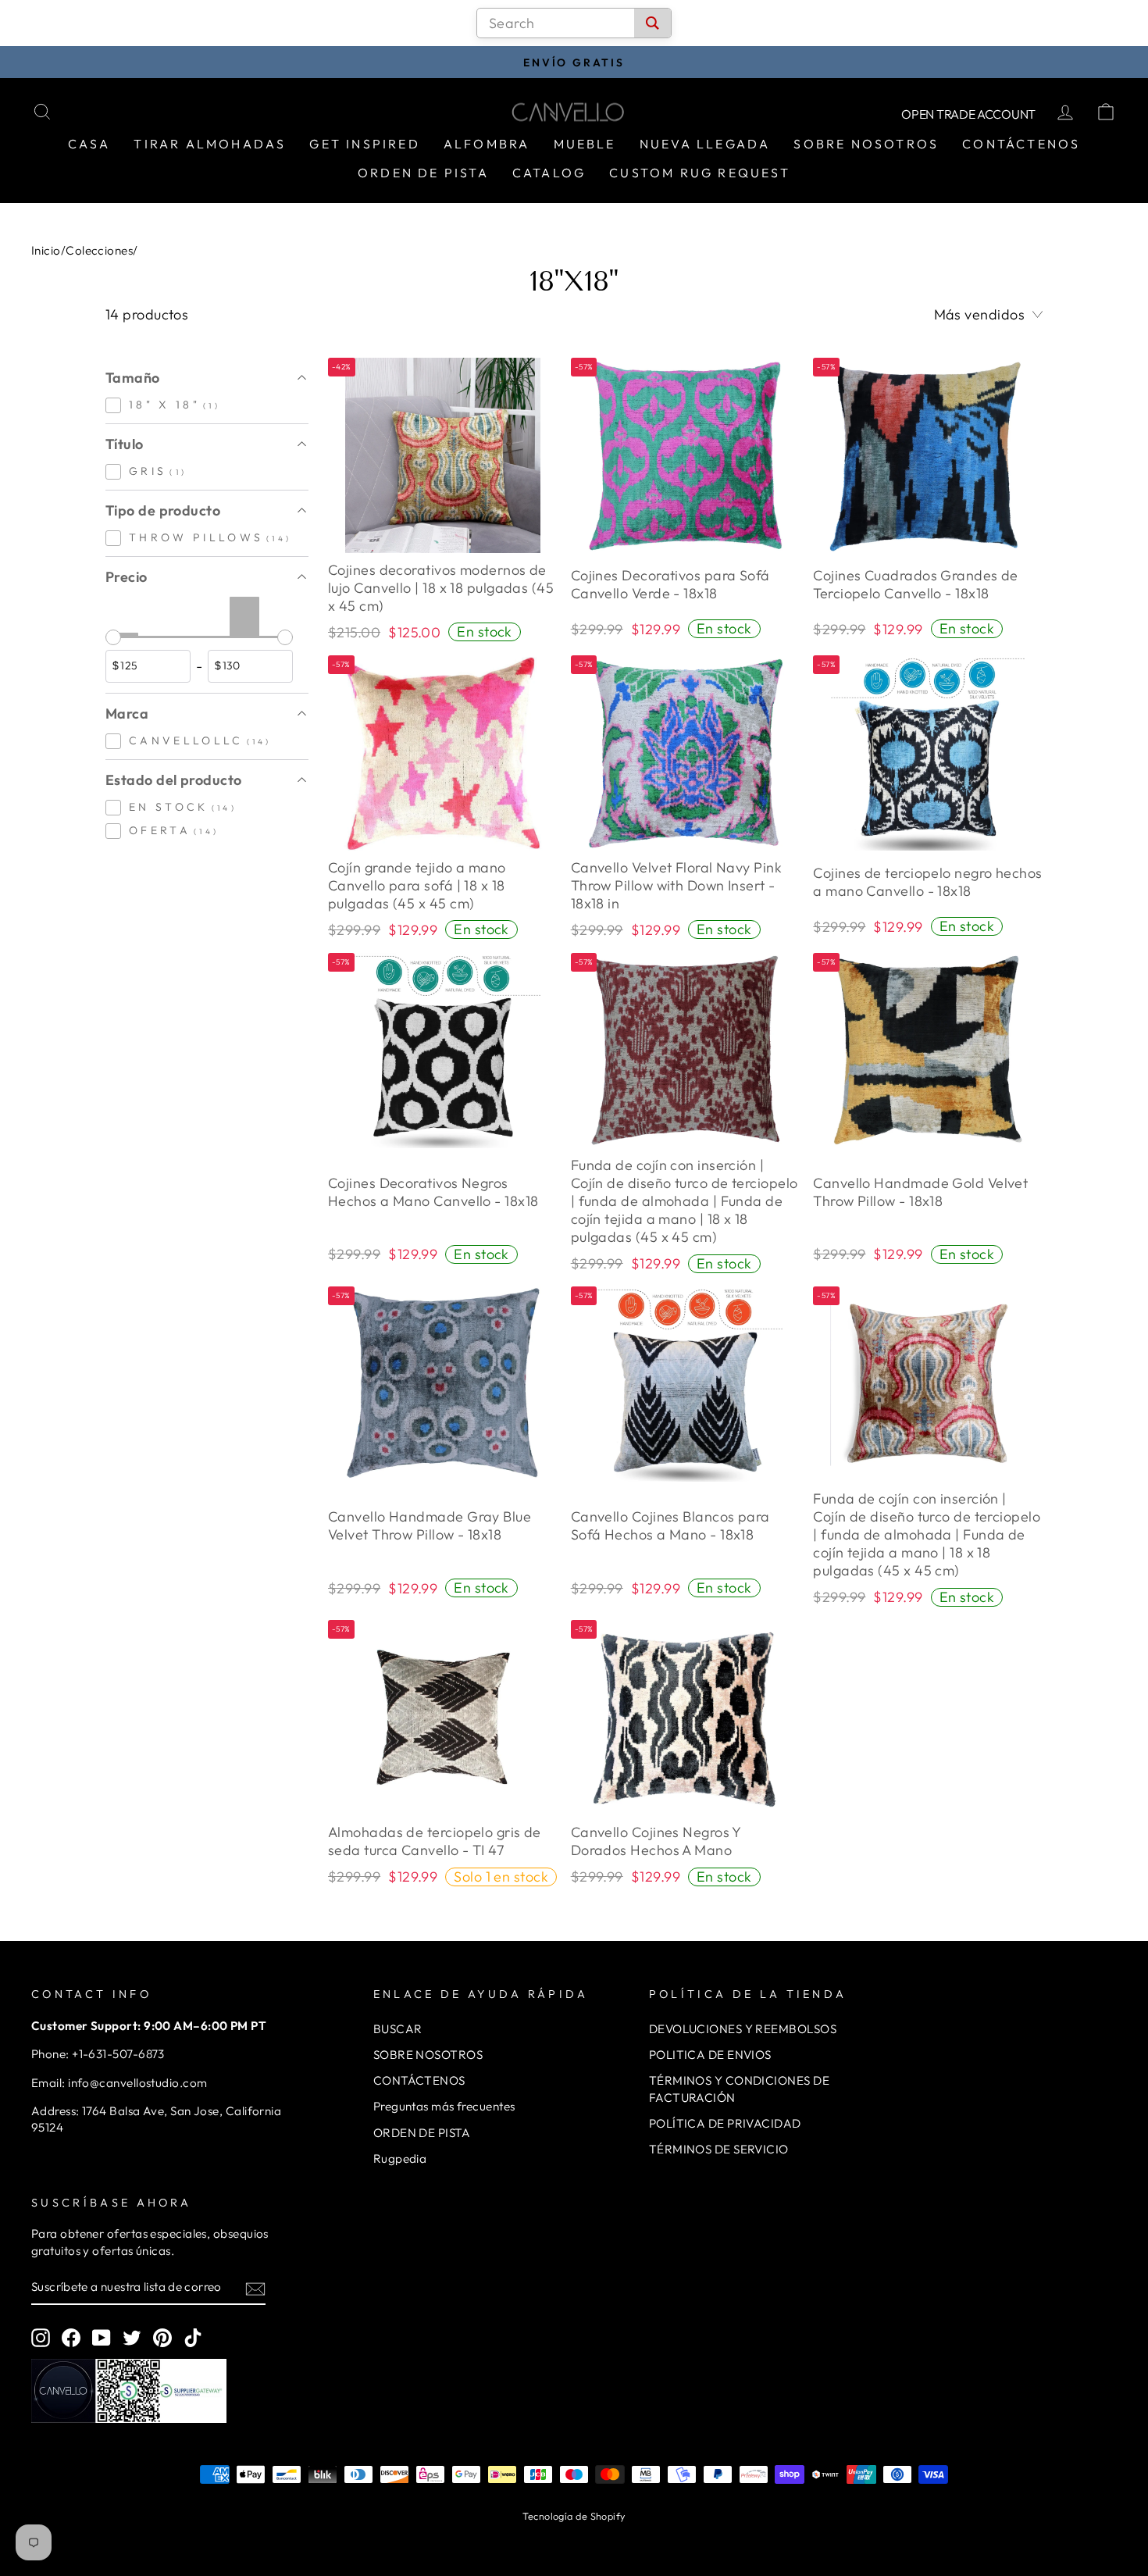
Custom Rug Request (700, 173)
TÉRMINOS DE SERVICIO (719, 2149)
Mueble (585, 144)
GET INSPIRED (364, 144)
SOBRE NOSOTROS (428, 2055)
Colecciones (99, 250)
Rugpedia (400, 2159)
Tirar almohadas (210, 144)
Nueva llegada (705, 144)
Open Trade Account (968, 114)
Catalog (549, 173)
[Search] (652, 23)
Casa (89, 144)
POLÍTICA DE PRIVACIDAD (725, 2123)
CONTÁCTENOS (419, 2080)
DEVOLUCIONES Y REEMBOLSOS (743, 2029)
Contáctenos (1021, 144)
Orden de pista (423, 173)
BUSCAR (398, 2029)
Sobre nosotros (866, 144)
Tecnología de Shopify (574, 2516)
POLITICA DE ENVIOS (710, 2055)
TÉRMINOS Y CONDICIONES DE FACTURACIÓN (739, 2089)
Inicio (46, 250)
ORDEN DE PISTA (422, 2133)
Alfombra (487, 144)
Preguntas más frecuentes (444, 2106)
